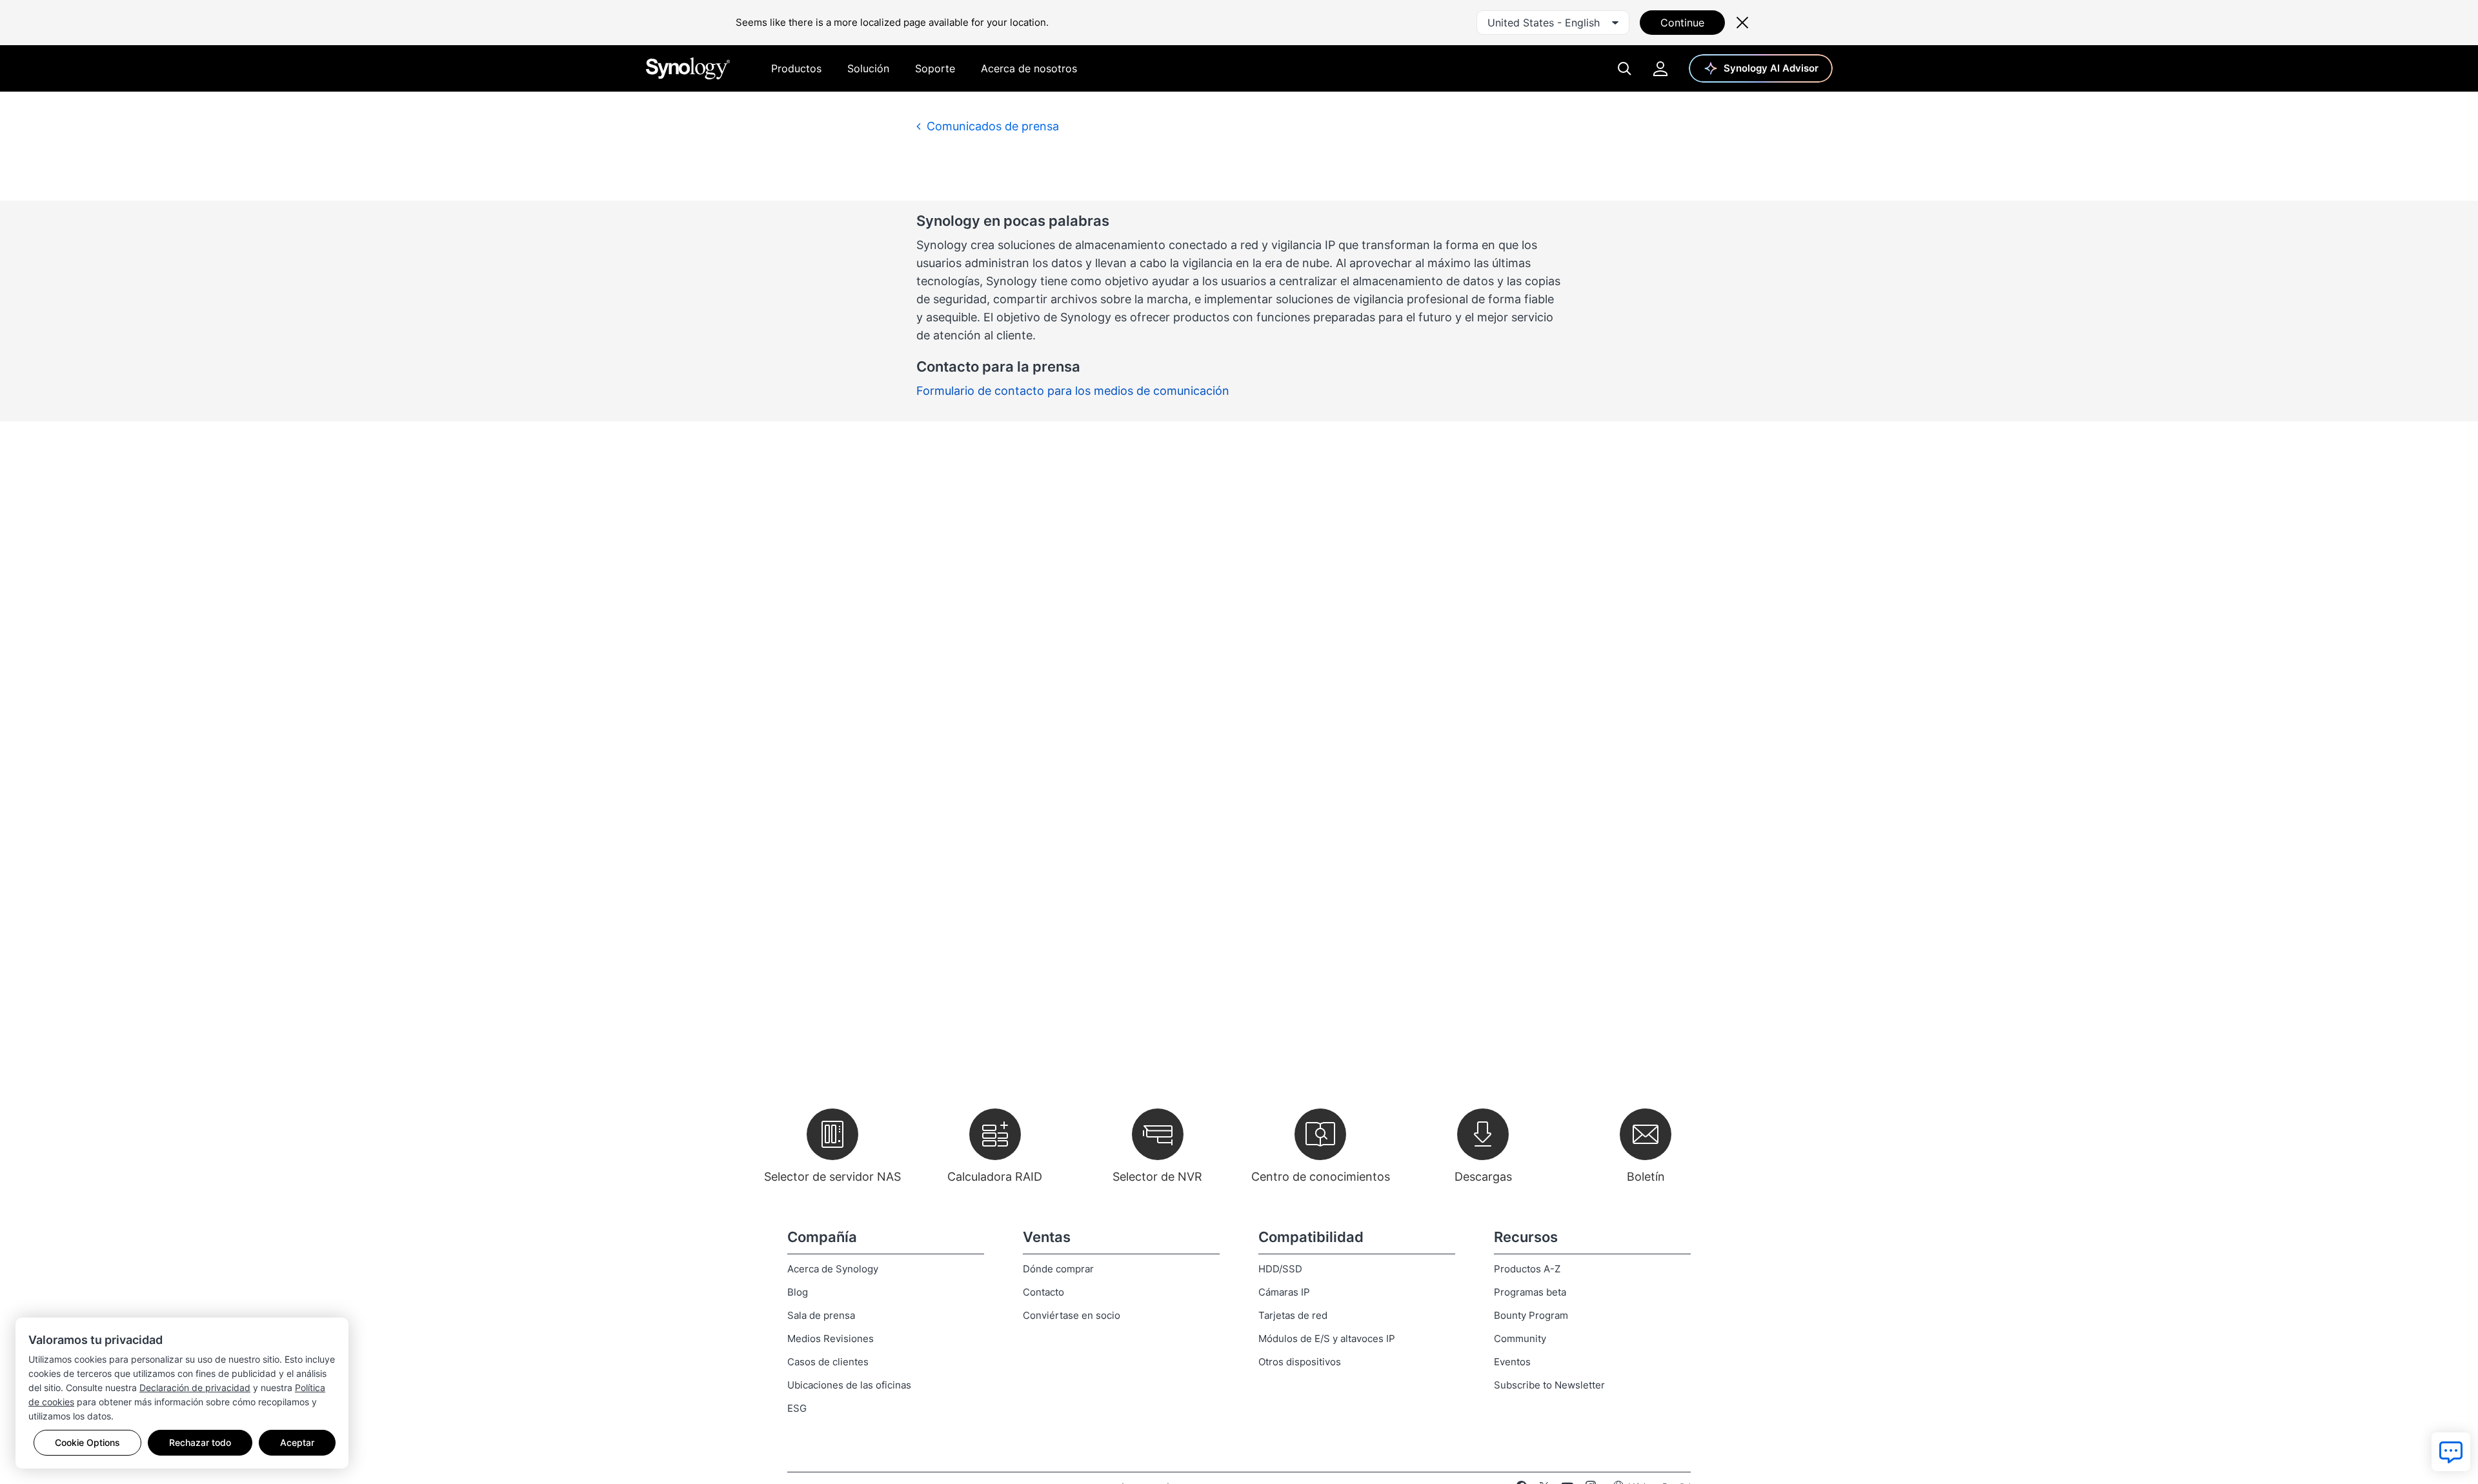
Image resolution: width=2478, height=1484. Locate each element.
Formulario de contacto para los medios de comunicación (1073, 391)
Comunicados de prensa (991, 126)
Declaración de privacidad (195, 1388)
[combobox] (1553, 23)
